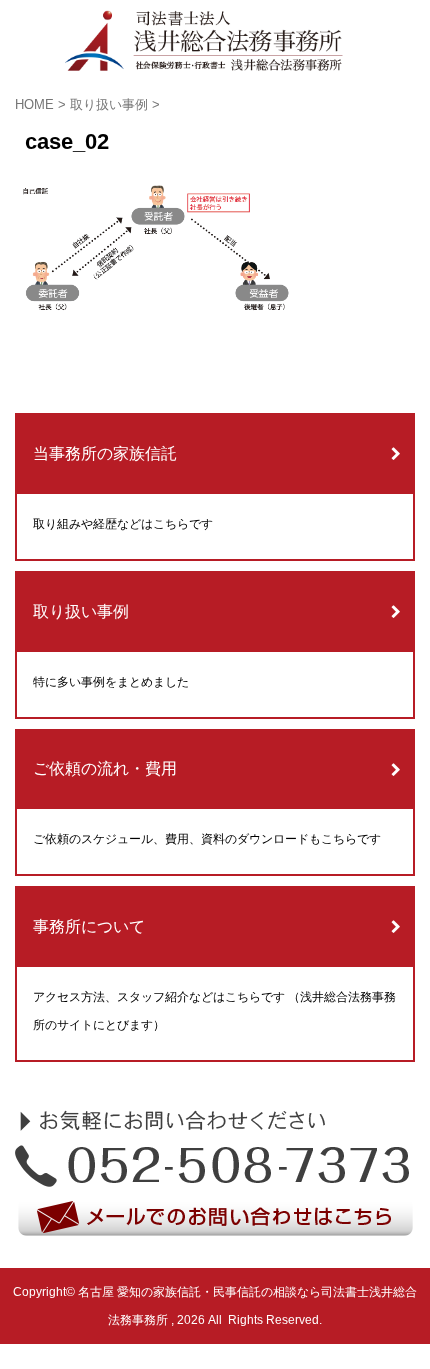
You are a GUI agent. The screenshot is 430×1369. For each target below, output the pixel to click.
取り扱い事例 (81, 611)
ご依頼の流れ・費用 (105, 768)
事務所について (89, 926)
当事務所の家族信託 (105, 453)
